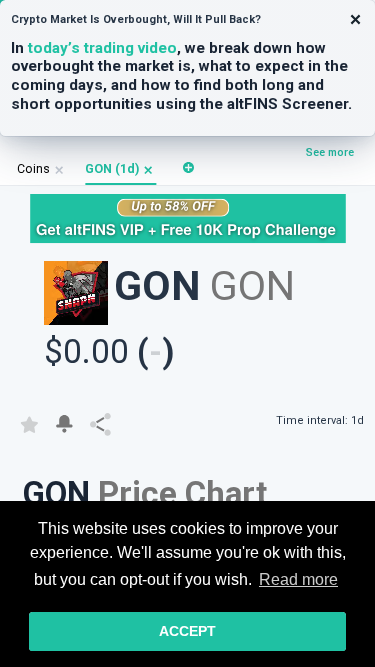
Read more (298, 579)
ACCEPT (187, 631)
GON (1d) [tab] (112, 169)
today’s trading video (102, 48)
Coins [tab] (33, 169)
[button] (148, 169)
